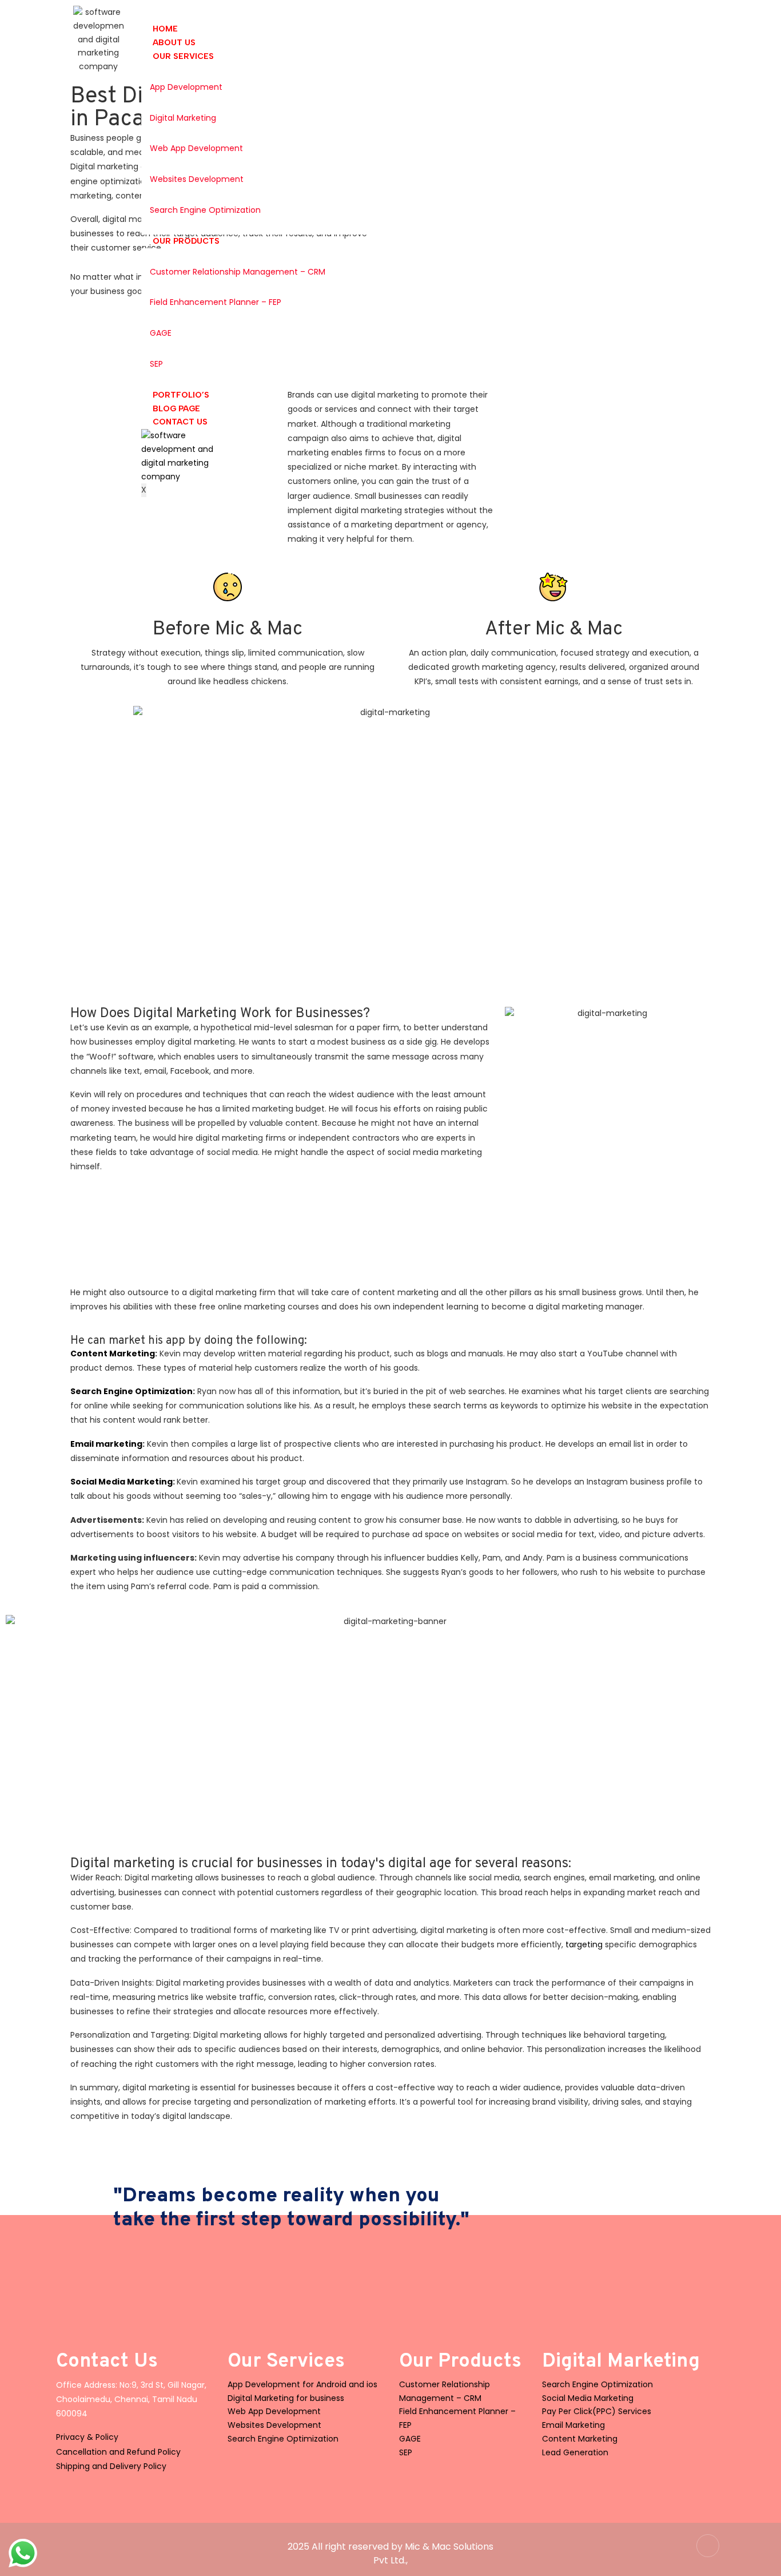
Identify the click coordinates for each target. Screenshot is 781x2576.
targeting (584, 1944)
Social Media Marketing (121, 1482)
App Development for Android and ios (302, 2384)
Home (165, 29)
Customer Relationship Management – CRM (238, 272)
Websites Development (197, 179)
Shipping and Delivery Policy (111, 2466)
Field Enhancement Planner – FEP (216, 302)
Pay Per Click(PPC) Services (597, 2411)
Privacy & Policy (87, 2437)
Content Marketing (113, 1354)
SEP (156, 364)
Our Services (183, 56)
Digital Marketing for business (286, 2398)
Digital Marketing (183, 118)
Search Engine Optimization (205, 210)
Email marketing (106, 1444)
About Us (174, 43)
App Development (186, 87)
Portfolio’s (181, 395)
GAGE (161, 333)
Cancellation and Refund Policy (118, 2452)
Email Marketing (573, 2425)
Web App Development (196, 148)
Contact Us (180, 422)
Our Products (186, 241)
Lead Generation (575, 2452)
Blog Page (176, 409)
